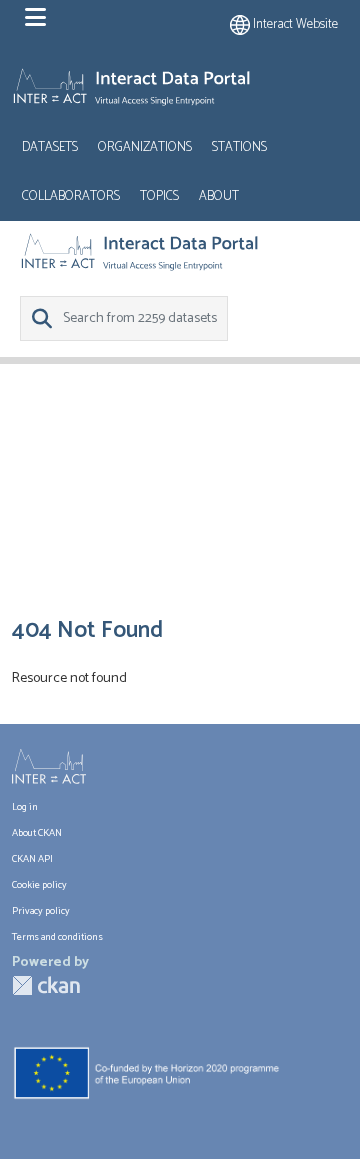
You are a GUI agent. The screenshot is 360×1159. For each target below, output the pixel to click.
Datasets (50, 147)
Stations (239, 147)
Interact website (294, 24)
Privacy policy (41, 911)
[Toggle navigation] (35, 18)
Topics (159, 196)
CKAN (46, 985)
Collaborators (71, 196)
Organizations (145, 147)
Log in (25, 807)
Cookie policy (39, 885)
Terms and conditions (57, 937)
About (219, 196)
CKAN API (32, 859)
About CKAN (37, 833)
